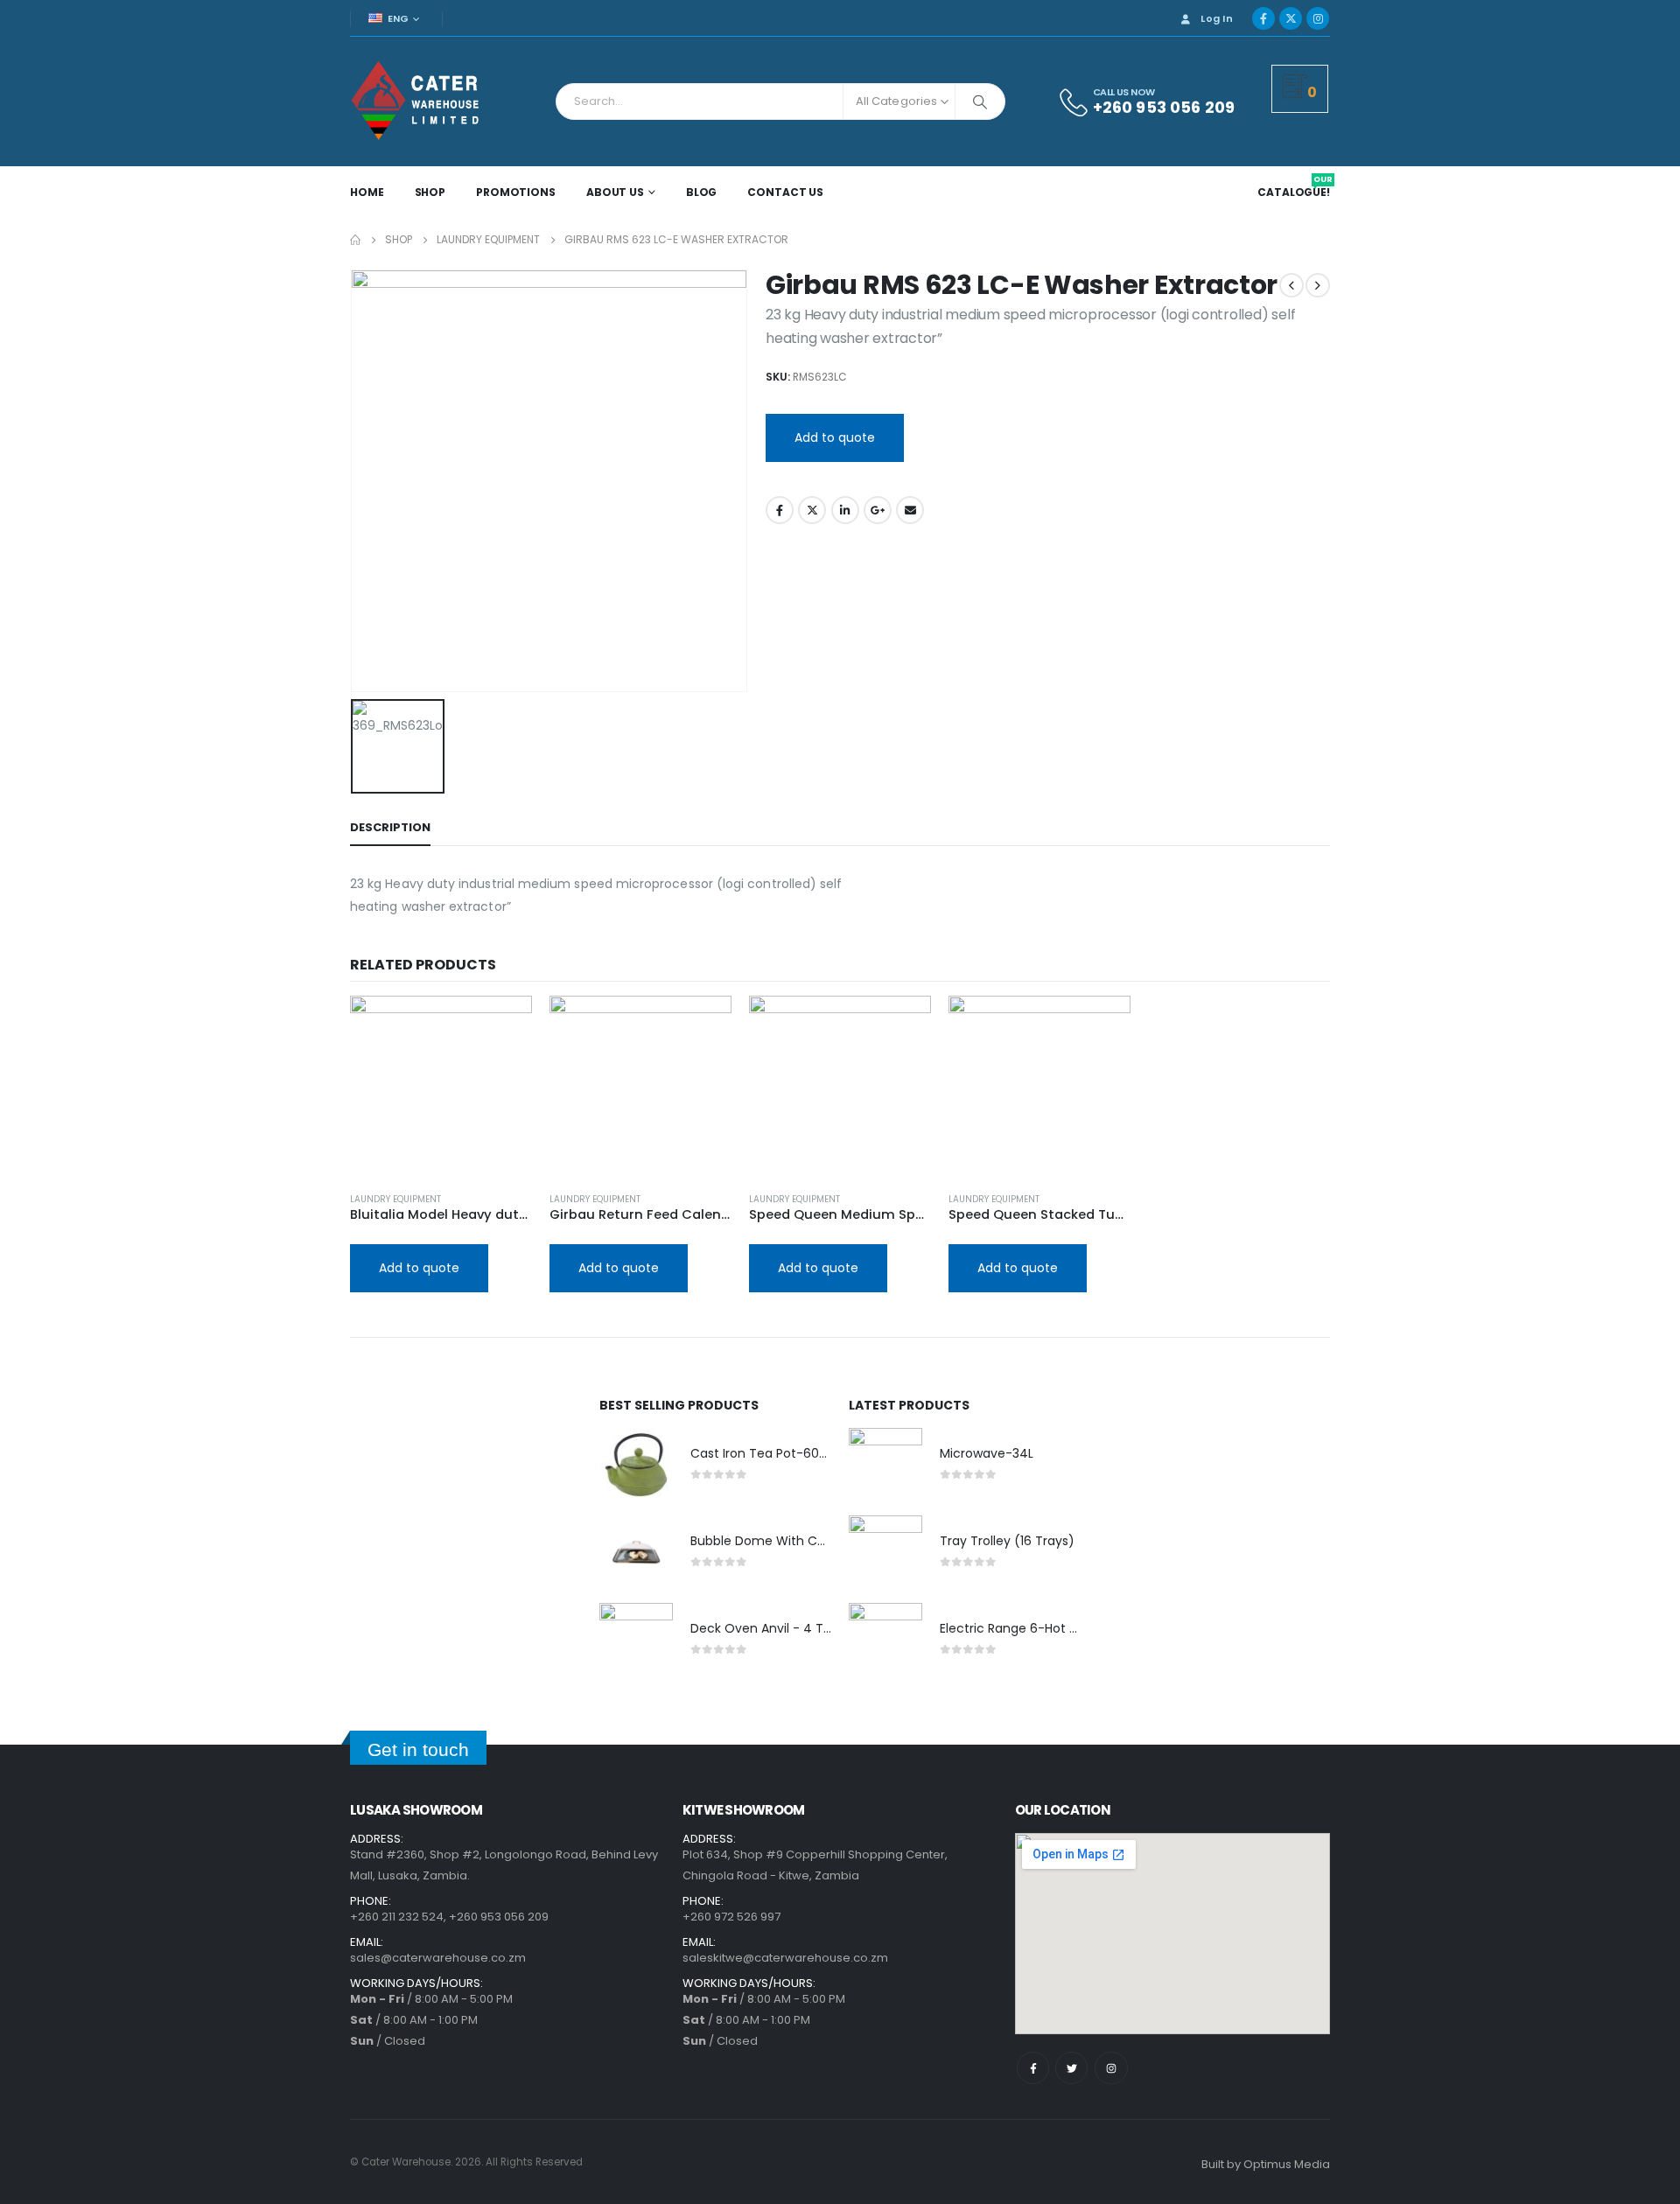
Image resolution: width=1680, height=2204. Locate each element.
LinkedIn (845, 510)
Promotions (516, 192)
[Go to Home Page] (355, 240)
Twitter (812, 510)
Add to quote (835, 437)
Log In (1217, 18)
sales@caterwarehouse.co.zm (438, 1958)
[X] (1291, 18)
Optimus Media (1287, 2164)
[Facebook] (1263, 18)
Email (910, 510)
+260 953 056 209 (499, 1917)
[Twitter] (1071, 2068)
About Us (615, 192)
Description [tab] (390, 827)
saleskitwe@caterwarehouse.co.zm (785, 1958)
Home (367, 192)
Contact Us (785, 192)
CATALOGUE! (1295, 192)
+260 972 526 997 (731, 1917)
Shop (430, 192)
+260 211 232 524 (397, 1917)
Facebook (780, 510)
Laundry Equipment (395, 1199)
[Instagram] (1318, 18)
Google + (878, 510)
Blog (702, 192)
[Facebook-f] (1033, 2068)
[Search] (980, 101)
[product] (441, 1087)
